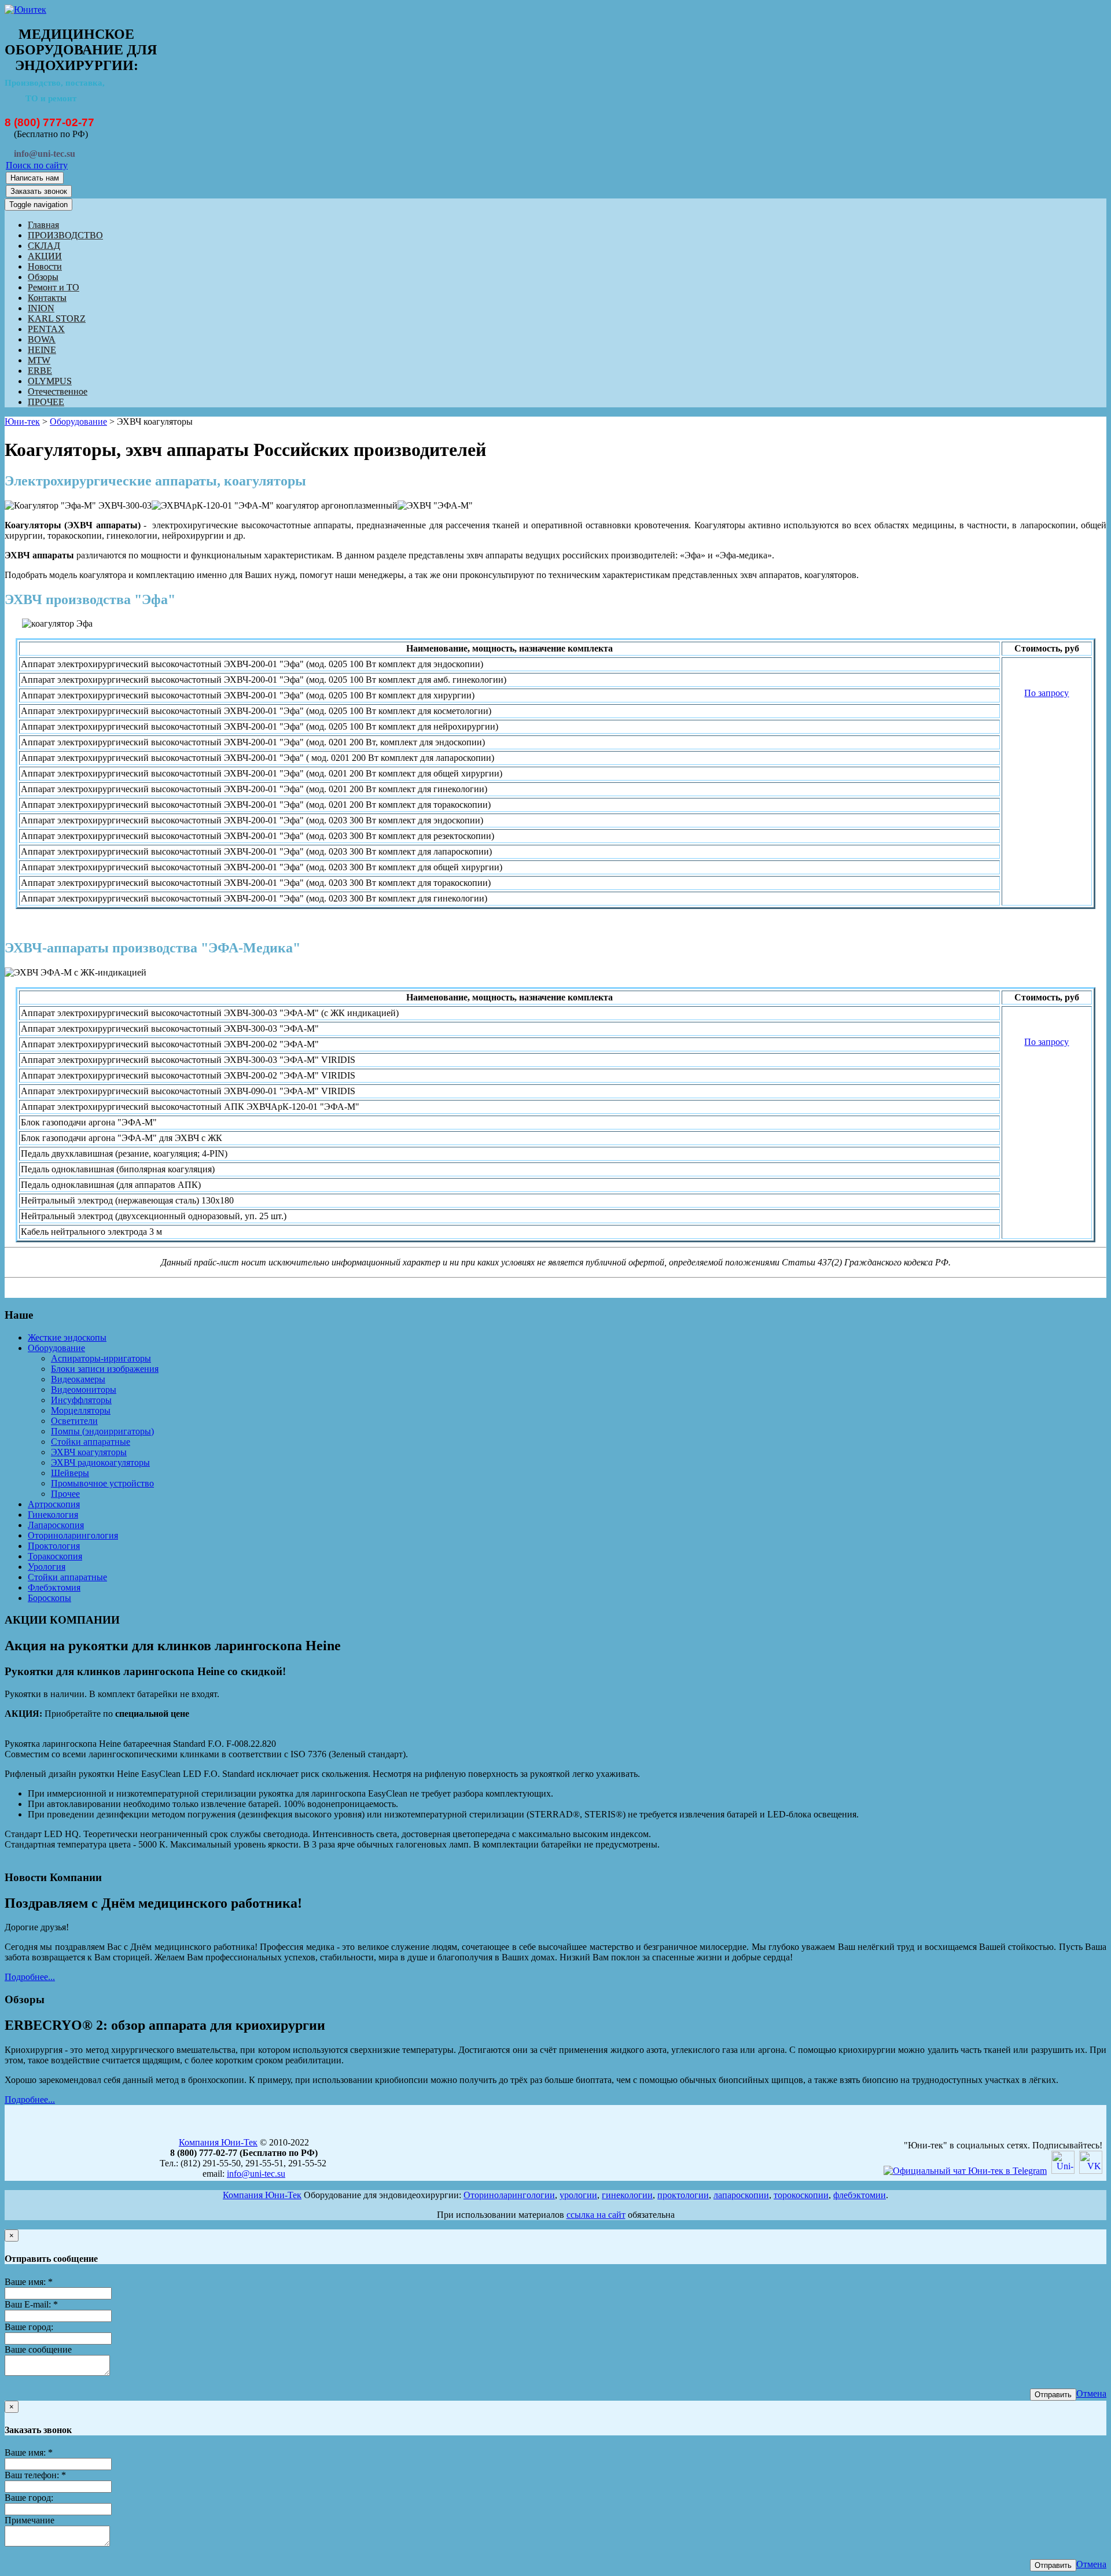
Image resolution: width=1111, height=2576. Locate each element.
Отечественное (58, 391)
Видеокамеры (78, 1379)
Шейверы (70, 1473)
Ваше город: (29, 2327)
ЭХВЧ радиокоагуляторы (100, 1462)
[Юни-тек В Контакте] (1091, 2171)
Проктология (54, 1546)
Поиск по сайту (37, 165)
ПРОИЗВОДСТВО (65, 235)
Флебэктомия (54, 1587)
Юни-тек (22, 422)
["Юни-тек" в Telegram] (965, 2171)
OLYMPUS (50, 381)
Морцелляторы (81, 1410)
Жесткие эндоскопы (67, 1337)
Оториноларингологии (509, 2195)
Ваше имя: (29, 2282)
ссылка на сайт (596, 2215)
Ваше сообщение (38, 2349)
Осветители (74, 1421)
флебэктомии (860, 2195)
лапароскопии (741, 2195)
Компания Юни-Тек (218, 2142)
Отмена (1091, 2393)
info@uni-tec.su (256, 2174)
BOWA (42, 339)
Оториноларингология (73, 1535)
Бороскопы (49, 1598)
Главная (43, 225)
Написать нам (35, 178)
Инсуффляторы (81, 1400)
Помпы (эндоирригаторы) (102, 1431)
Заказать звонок (39, 191)
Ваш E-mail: (31, 2304)
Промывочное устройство (102, 1483)
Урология (47, 1567)
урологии (578, 2195)
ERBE (40, 371)
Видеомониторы (84, 1390)
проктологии (683, 2195)
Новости (45, 266)
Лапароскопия (56, 1525)
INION (41, 308)
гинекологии (627, 2195)
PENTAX (46, 329)
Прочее (65, 1494)
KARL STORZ (57, 319)
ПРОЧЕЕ (46, 402)
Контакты (47, 298)
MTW (39, 360)
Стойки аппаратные (91, 1442)
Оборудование (78, 422)
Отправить (1053, 2395)
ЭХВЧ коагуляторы (89, 1452)
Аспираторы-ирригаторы (101, 1358)
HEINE (42, 350)
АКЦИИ (45, 256)
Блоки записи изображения (105, 1369)
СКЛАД (44, 246)
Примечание (30, 2520)
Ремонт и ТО (54, 287)
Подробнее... (30, 1977)
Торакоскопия (55, 1556)
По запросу (1046, 693)
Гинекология (53, 1515)
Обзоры (43, 277)
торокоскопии (801, 2195)
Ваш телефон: (35, 2475)
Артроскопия (54, 1504)
